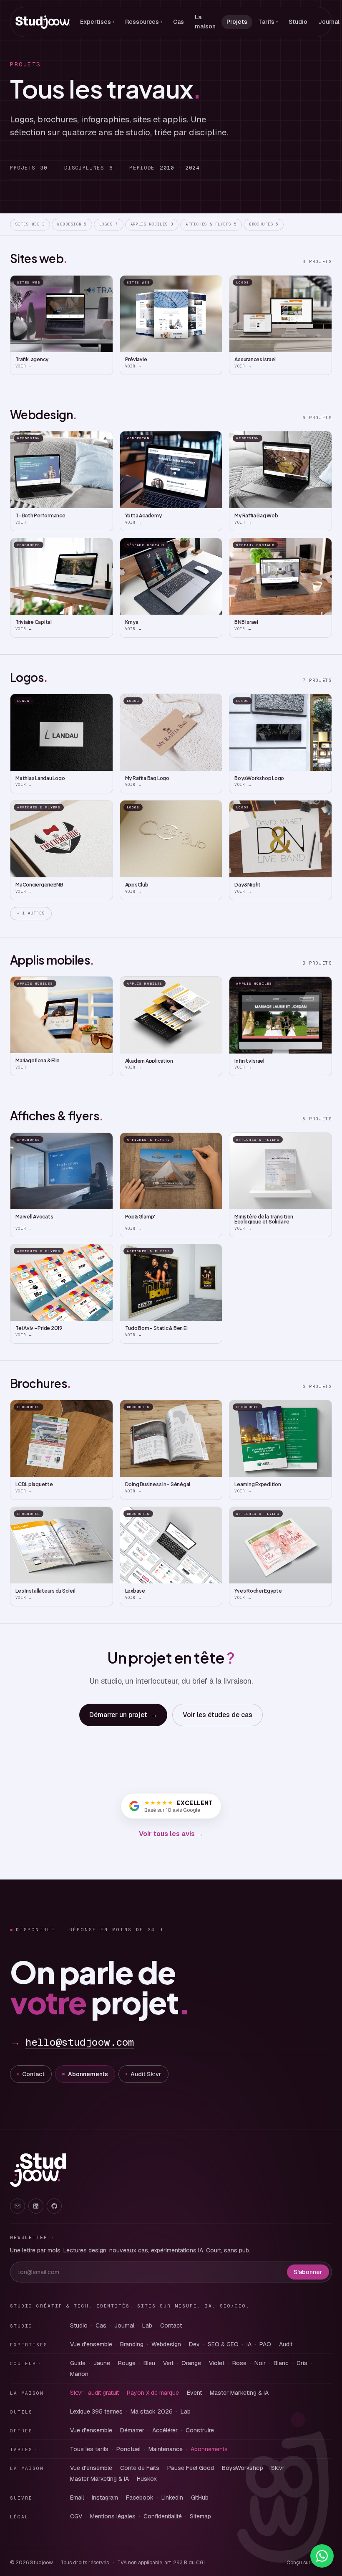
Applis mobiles (152, 224)
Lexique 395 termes (96, 2411)
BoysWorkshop (243, 2468)
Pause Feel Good (191, 2468)
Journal (124, 2325)
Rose (239, 2363)
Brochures (264, 224)
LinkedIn (172, 2497)
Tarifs (268, 22)
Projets (237, 22)
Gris (302, 2363)
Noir (260, 2363)
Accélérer (165, 2430)
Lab (147, 2325)
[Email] (18, 2206)
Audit (286, 2344)
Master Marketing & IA (239, 2393)
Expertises (97, 22)
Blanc (281, 2363)
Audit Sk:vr (146, 2074)
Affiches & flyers (211, 224)
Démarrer (132, 2430)
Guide (78, 2363)
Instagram (105, 2497)
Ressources (144, 22)
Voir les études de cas (218, 1715)
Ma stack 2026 (152, 2411)
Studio (298, 22)
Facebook (140, 2497)
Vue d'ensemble (91, 2344)
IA (249, 2344)
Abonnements (88, 2074)
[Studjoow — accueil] (43, 22)
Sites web (30, 224)
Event (194, 2393)
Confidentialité (163, 2516)
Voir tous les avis (171, 1834)
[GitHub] (54, 2206)
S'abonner (308, 2272)
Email (77, 2497)
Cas (179, 22)
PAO (265, 2344)
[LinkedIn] (36, 2206)
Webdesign (72, 224)
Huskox (147, 2479)
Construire (200, 2430)
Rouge (127, 2363)
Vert (168, 2363)
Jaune (102, 2363)
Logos (109, 224)
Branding (132, 2344)
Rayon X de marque (153, 2393)
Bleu (149, 2363)
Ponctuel (128, 2449)
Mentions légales (113, 2516)
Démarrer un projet (123, 1715)
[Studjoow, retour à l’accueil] (38, 2170)
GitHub (200, 2497)
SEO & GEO (223, 2344)
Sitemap (200, 2516)
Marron (79, 2374)
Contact (33, 2074)
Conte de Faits (140, 2468)
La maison (205, 22)
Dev (194, 2344)
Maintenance (166, 2449)
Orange (191, 2363)
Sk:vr (278, 2468)
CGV (76, 2516)
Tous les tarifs (89, 2449)
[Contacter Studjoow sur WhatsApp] (322, 2556)
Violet (217, 2363)
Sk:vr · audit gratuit (94, 2393)
